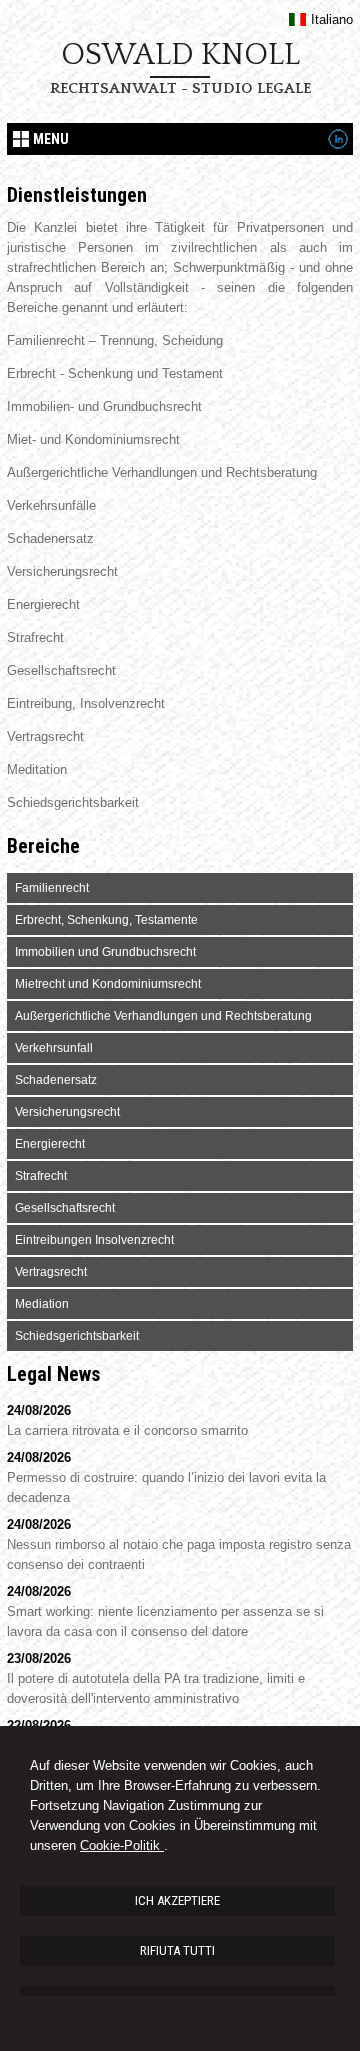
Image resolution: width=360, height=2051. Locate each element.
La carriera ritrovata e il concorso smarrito (127, 1430)
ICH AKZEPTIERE (177, 1900)
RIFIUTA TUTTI (177, 1950)
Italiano (331, 19)
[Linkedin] (338, 144)
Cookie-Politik (122, 1845)
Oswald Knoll (180, 55)
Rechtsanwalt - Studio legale (180, 88)
